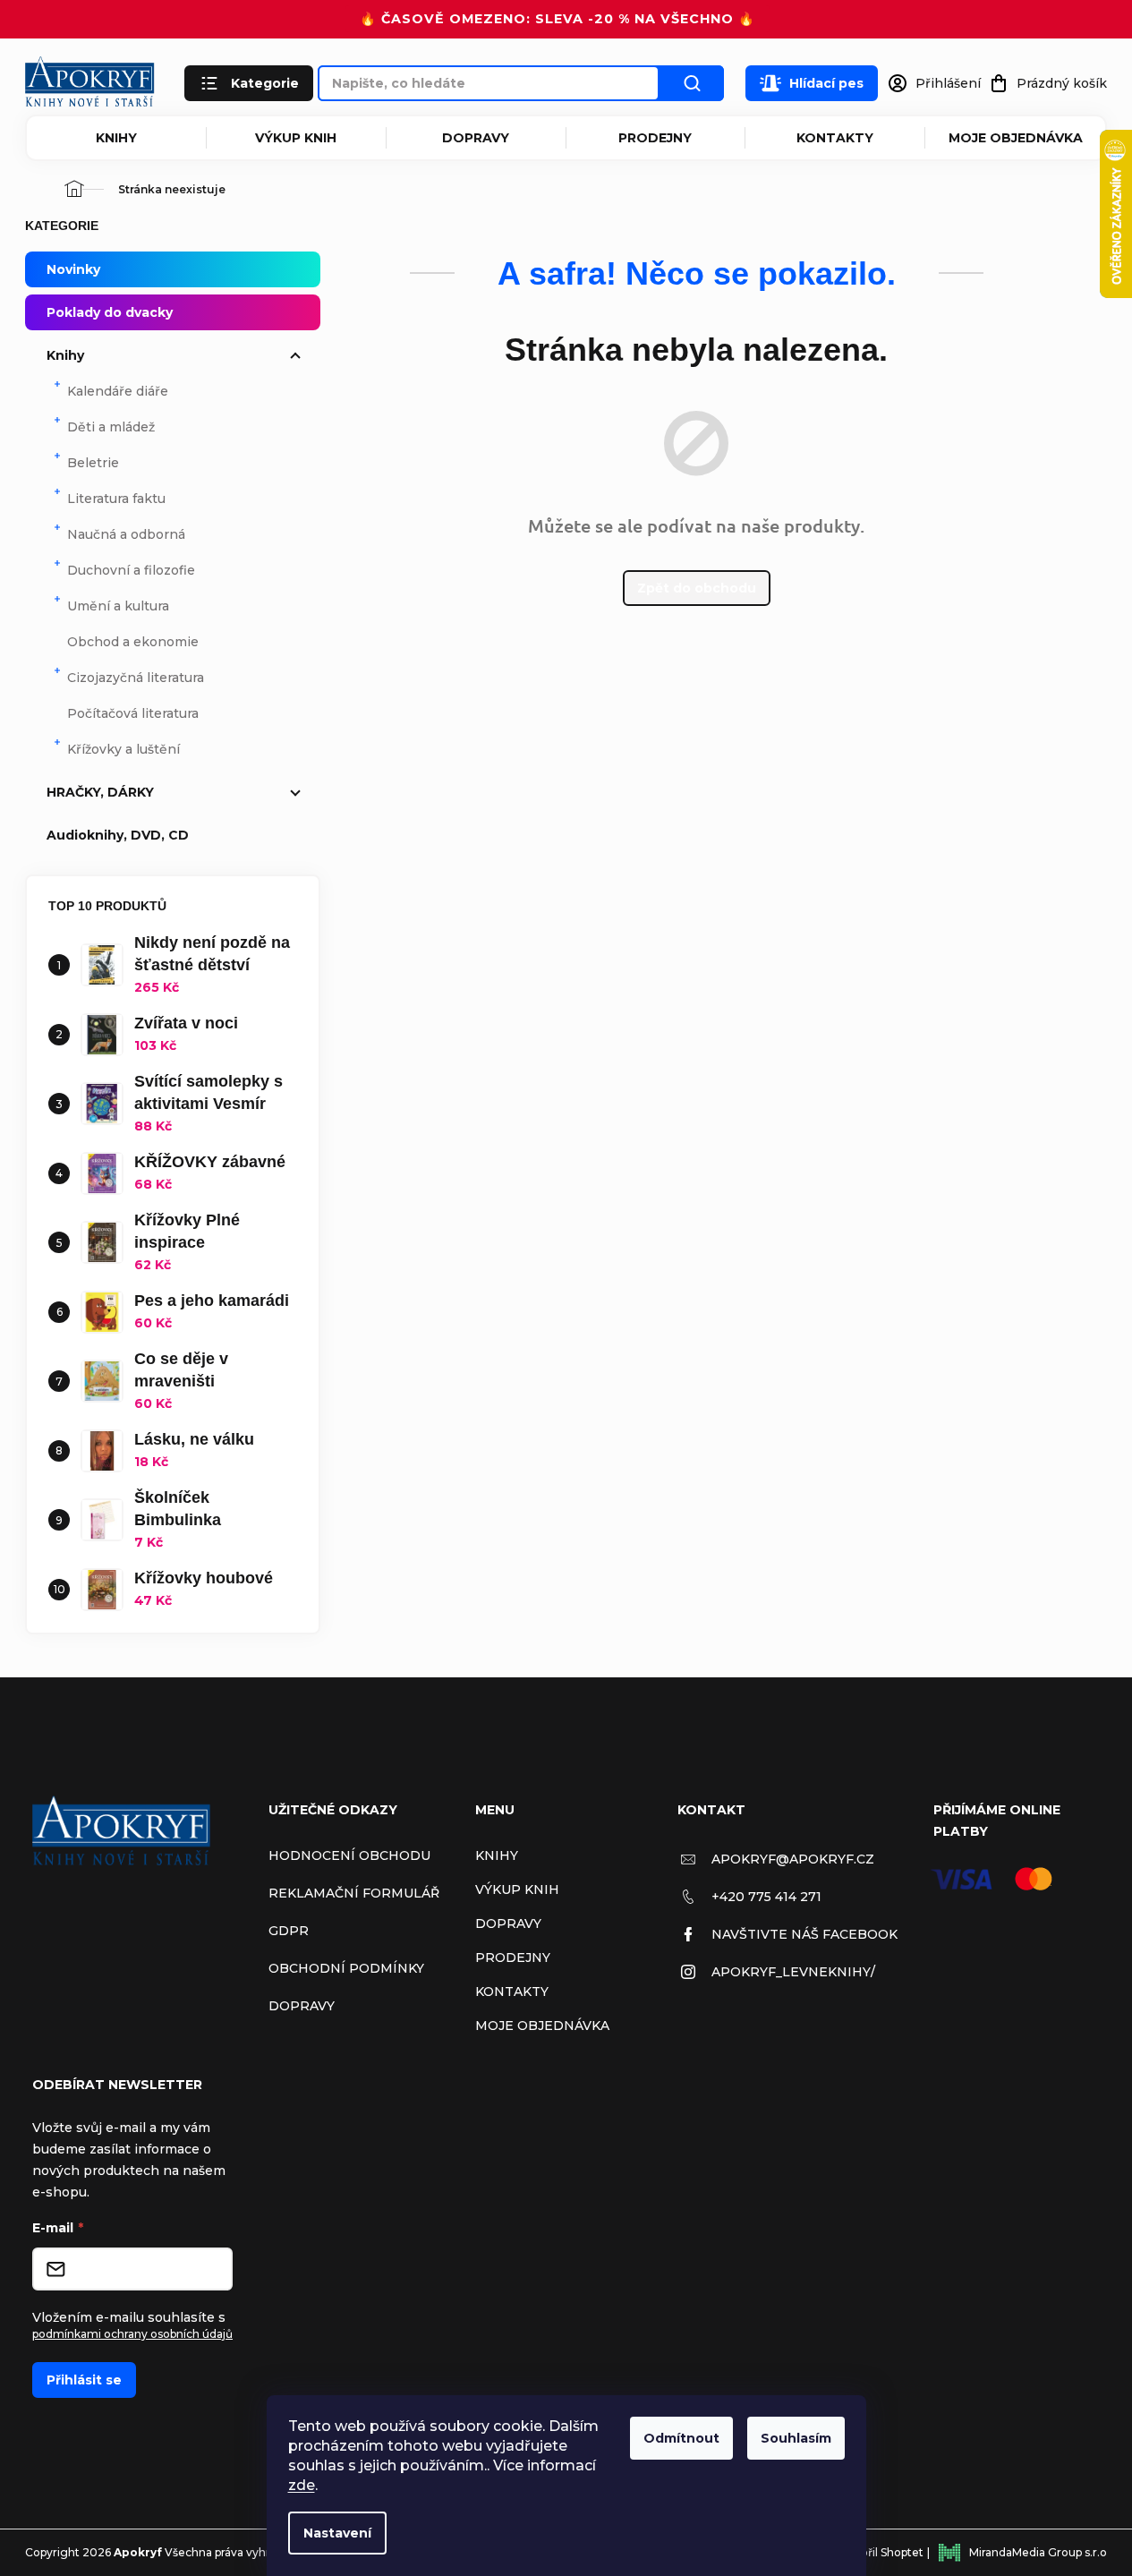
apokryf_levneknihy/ (793, 1972)
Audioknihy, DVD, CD (118, 835)
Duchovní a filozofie (131, 570)
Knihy (116, 138)
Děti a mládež (111, 427)
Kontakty (835, 138)
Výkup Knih (296, 138)
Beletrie (93, 463)
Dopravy (476, 138)
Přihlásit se (84, 2380)
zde (302, 2485)
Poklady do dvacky (110, 312)
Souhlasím (796, 2438)
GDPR (289, 1931)
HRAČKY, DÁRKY (100, 792)
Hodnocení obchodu (349, 1855)
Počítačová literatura (133, 713)
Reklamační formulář (354, 1893)
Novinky (73, 269)
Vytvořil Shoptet (880, 2552)
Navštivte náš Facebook (804, 1934)
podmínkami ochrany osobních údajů (132, 2334)
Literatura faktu (116, 499)
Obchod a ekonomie (133, 642)
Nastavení (337, 2533)
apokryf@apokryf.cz (793, 1859)
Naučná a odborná (126, 534)
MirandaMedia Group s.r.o (1038, 2552)
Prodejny (655, 138)
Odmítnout (681, 2438)
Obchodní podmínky (346, 1968)
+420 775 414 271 (766, 1897)
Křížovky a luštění (123, 749)
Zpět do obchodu (697, 588)
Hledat (692, 83)
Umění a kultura (118, 606)
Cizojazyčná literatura (136, 678)
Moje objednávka (1016, 138)
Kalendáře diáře (118, 391)
